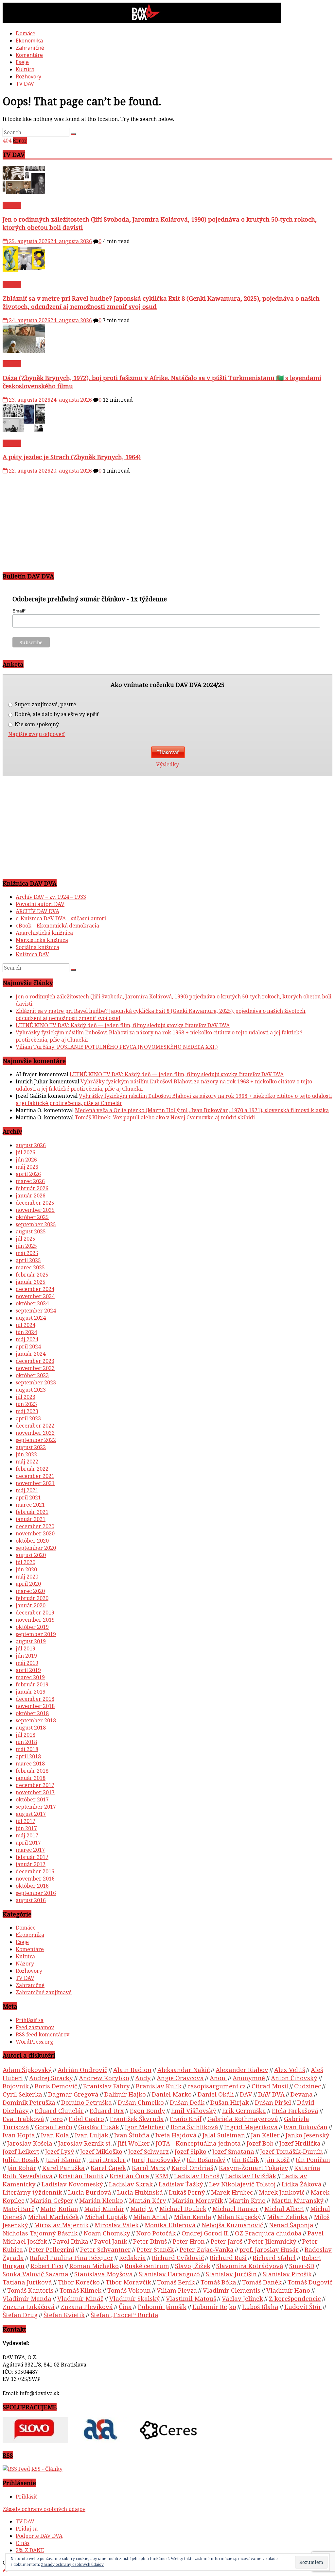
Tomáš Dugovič (310, 2282)
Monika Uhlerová (170, 2225)
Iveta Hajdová (176, 2135)
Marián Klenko (101, 2200)
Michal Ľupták (106, 2217)
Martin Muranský (298, 2200)
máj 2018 (27, 1749)
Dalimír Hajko (125, 2094)
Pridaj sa (27, 2529)
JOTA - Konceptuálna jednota (198, 2143)
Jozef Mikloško (101, 2151)
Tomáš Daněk (262, 2282)
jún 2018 (26, 1742)
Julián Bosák (21, 2159)
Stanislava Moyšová (104, 2274)
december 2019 (35, 1613)
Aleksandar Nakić (184, 2070)
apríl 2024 (28, 1347)
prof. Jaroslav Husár (269, 2249)
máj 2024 (27, 1339)
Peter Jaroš (227, 2241)
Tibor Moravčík (128, 2282)
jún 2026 (26, 1160)
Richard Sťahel (274, 2258)
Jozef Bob (260, 2143)
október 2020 (32, 1541)
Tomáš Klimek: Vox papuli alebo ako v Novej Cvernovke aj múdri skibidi (165, 1117)
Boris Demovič (56, 2086)
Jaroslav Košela (30, 2143)
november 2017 (35, 1792)
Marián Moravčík (198, 2200)
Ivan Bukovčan (306, 2127)
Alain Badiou (132, 2070)
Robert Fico (47, 2266)
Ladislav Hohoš (197, 2176)
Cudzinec (308, 2086)
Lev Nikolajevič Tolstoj (242, 2184)
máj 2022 (27, 1462)
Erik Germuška (244, 2110)
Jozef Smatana (233, 2151)
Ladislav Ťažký (181, 2184)
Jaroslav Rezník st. (85, 2143)
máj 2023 (27, 1411)
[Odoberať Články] (16, 2469)
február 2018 (32, 1771)
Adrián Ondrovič (82, 2070)
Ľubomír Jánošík (162, 2307)
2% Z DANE (30, 2550)
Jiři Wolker (134, 2143)
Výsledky (167, 764)
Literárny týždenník (32, 2192)
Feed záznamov (35, 2027)
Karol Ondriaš (192, 2168)
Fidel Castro (86, 2119)
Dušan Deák (187, 2102)
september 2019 (36, 1634)
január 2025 (31, 1282)
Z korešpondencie (295, 2298)
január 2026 (31, 1196)
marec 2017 (30, 1850)
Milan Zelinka (287, 2217)
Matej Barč (18, 2208)
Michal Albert (284, 2208)
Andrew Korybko (104, 2078)
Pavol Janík (111, 2241)
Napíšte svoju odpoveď (36, 734)
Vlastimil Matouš (191, 2298)
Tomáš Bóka (218, 2282)
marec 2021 (30, 1505)
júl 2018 (26, 1735)
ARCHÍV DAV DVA (37, 911)
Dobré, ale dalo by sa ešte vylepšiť (56, 714)
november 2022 (35, 1433)
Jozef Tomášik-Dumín (291, 2151)
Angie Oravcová (180, 2078)
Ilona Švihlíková (194, 2127)
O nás (23, 2543)
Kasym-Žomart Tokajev (254, 2168)
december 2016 (35, 1871)
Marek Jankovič (282, 2192)
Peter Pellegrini (52, 2249)
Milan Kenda (193, 2217)
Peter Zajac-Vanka (207, 2249)
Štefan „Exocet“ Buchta (124, 2315)
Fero (56, 2119)
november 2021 (35, 1483)
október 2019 (32, 1627)
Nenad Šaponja (291, 2225)
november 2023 (35, 1368)
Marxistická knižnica (42, 940)
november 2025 (35, 1210)
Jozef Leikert (21, 2151)
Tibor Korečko (79, 2282)
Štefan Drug (20, 2315)
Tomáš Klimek (80, 2290)
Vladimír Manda (27, 2298)
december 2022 (35, 1426)
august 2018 (31, 1728)
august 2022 (31, 1447)
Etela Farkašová (295, 2110)
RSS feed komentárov (43, 2034)
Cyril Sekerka (22, 2094)
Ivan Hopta (19, 2135)
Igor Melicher (145, 2127)
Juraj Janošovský (156, 2159)
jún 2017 (26, 1828)
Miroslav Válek (117, 2225)
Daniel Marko (172, 2094)
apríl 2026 (28, 1174)
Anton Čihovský (294, 2078)
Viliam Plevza (177, 2290)
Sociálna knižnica (37, 947)
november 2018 (35, 1706)
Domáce (26, 33)
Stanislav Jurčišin (231, 2274)
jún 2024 (26, 1332)
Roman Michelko (94, 2266)
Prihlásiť (26, 2497)
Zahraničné (30, 48)
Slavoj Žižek (193, 2266)
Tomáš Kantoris (30, 2290)
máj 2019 (27, 1663)
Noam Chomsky (107, 2233)
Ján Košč (277, 2159)
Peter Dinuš (150, 2241)
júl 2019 (26, 1648)
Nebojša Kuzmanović (232, 2225)
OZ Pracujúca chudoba (268, 2233)
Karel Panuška (63, 2168)
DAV (246, 2094)
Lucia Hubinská (140, 2192)
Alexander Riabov (242, 2070)
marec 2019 (30, 1677)
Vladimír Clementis (232, 2290)
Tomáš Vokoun (129, 2290)
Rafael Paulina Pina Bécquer (71, 2258)
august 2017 (31, 1814)
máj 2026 (27, 1167)
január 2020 (31, 1605)
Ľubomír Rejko (214, 2307)
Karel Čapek (108, 2168)
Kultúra (25, 69)
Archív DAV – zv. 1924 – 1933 (51, 897)
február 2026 (32, 1188)
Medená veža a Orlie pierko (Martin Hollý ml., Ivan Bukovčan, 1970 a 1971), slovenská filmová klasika (202, 1110)
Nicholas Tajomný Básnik (40, 2233)
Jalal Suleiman (224, 2135)
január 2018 (31, 1778)
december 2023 (35, 1361)
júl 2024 (26, 1325)
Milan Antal (150, 2217)
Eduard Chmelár (59, 2110)
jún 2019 (26, 1656)
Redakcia (132, 2258)
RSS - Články (47, 2469)
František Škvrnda (137, 2119)
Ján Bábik (245, 2159)
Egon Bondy (148, 2110)
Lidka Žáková (302, 2184)
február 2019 (32, 1684)
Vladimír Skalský (135, 2298)
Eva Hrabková (23, 2119)
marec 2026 (30, 1181)
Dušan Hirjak (230, 2102)
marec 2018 (30, 1764)
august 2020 (31, 1555)
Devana (302, 2094)
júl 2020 (26, 1562)
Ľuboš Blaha (260, 2307)
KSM (162, 2176)
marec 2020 (30, 1591)
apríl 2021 (28, 1497)
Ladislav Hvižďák (251, 2176)
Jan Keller (265, 2135)
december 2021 (35, 1476)
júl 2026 (26, 1152)
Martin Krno (247, 2200)
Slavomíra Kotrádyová (250, 2266)
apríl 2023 (28, 1418)
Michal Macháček (53, 2217)
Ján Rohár (22, 2168)
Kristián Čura (129, 2176)
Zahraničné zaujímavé (44, 1992)
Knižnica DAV (32, 954)
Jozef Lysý (60, 2151)
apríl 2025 (28, 1260)
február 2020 (32, 1598)
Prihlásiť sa (30, 2020)
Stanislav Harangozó (169, 2274)
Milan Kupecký (239, 2217)
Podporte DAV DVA (39, 2536)
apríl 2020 (28, 1584)
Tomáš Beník (176, 2282)
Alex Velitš (290, 2070)
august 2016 (31, 1900)
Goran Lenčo (54, 2127)
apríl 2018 (28, 1756)
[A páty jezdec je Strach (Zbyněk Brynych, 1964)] (24, 431)
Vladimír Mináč (80, 2298)
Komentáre (29, 55)
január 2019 (31, 1692)
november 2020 (35, 1533)
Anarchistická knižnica (44, 933)
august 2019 (31, 1641)
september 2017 (36, 1807)
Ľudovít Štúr (303, 2307)
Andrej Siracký (51, 2078)
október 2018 (32, 1713)
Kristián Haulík (81, 2176)
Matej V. (142, 2208)
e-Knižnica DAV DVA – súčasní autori (61, 918)
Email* (19, 611)
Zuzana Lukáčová (29, 2307)
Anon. (218, 2078)
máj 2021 (27, 1490)
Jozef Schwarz (149, 2151)
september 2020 (36, 1548)
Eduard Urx (107, 2110)
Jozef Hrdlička (300, 2143)
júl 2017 (26, 1821)
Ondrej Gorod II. (205, 2233)
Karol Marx (149, 2168)
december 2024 (35, 1289)
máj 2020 (27, 1577)
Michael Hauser (235, 2208)
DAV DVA (271, 2094)
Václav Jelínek (242, 2298)
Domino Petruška (87, 2102)
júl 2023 (26, 1397)
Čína (125, 2307)
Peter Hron (189, 2241)
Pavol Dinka (71, 2241)
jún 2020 (26, 1569)
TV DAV (25, 84)
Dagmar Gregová (73, 2094)
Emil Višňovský (194, 2110)
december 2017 (35, 1785)
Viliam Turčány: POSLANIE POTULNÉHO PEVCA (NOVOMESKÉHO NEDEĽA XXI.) (117, 1047)
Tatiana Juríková (27, 2282)
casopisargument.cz (217, 2086)
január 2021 (31, 1519)
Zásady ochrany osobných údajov (44, 2509)
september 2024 (36, 1311)
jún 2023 (26, 1404)
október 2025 (32, 1217)
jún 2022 (26, 1454)
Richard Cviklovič (178, 2258)
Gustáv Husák (99, 2127)
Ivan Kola (55, 2135)
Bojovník (16, 2086)
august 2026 (31, 1145)
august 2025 (31, 1231)
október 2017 (32, 1799)
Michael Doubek (183, 2208)
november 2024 (35, 1296)
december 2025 (35, 1203)
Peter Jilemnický (272, 2241)
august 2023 (31, 1390)
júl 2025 (26, 1239)
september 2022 (36, 1440)
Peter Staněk (155, 2249)
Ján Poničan (313, 2159)
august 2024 (31, 1318)
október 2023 (32, 1375)
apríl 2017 (28, 1843)
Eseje (22, 62)
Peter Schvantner (106, 2249)
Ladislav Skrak (131, 2184)
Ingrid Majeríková (251, 2127)
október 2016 (32, 1886)
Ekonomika (29, 41)
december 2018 (35, 1699)
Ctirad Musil (270, 2086)
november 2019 (35, 1620)
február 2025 (32, 1275)
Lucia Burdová (90, 2192)
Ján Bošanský (206, 2159)
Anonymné (249, 2078)
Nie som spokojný (36, 724)
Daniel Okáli (216, 2094)
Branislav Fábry (106, 2086)
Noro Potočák (156, 2233)
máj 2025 (27, 1253)
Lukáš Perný (187, 2192)
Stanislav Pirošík (287, 2274)
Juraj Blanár (63, 2159)
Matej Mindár (104, 2208)
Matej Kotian (59, 2208)
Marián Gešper (52, 2200)
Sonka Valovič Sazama (35, 2274)
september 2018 (36, 1720)
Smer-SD (302, 2266)
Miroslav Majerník (61, 2225)
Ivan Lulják (92, 2135)
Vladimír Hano (288, 2290)
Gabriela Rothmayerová (243, 2119)
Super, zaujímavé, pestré (45, 704)
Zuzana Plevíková (87, 2307)
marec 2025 (30, 1267)
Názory (25, 1964)
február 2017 (32, 1857)
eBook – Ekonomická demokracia (57, 926)
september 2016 (36, 1893)
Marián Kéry (148, 2200)
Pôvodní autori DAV (40, 904)
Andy (143, 2078)
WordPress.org (35, 2042)
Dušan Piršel (273, 2102)
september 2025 (36, 1224)
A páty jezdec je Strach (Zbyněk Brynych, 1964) (72, 457)
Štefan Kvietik (64, 2315)
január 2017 (31, 1864)
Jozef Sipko (191, 2151)
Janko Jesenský (308, 2135)
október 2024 (32, 1303)
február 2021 (32, 1512)
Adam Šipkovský (27, 2070)
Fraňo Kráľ (186, 2119)
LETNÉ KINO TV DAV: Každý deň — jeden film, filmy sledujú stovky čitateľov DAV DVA (123, 1025)
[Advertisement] (167, 520)
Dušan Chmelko (141, 2102)
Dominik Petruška (29, 2102)
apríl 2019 (28, 1670)
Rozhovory (28, 76)
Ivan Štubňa (132, 2135)
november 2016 (35, 1879)
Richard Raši (228, 2258)
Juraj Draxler (106, 2159)
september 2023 (36, 1382)
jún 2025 (26, 1246)
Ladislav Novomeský (72, 2184)
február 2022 (32, 1469)
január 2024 (31, 1354)
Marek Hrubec (232, 2192)
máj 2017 (27, 1835)
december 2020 (35, 1526)
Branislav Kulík (159, 2086)
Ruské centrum (147, 2266)
